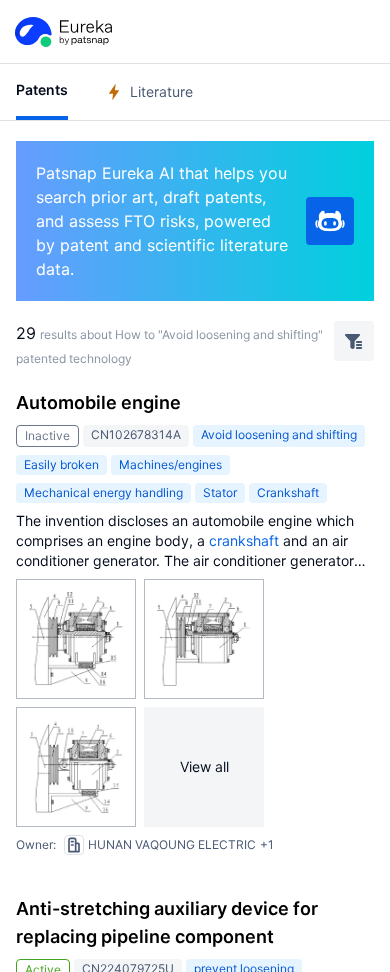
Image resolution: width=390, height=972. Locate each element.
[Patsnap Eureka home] (62, 32)
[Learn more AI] (330, 221)
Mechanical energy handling (103, 492)
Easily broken (61, 464)
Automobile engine (98, 402)
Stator (220, 492)
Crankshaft (288, 492)
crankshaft (244, 540)
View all (204, 766)
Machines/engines (170, 464)
